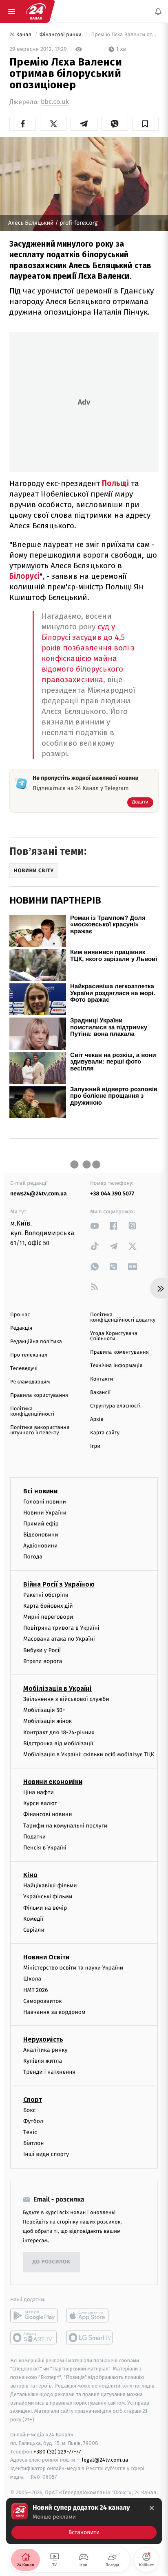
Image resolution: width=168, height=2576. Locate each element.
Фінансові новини (48, 1814)
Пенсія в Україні (45, 1848)
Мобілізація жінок (48, 1721)
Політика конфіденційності (32, 1412)
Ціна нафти (39, 1792)
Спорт (33, 2099)
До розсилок (52, 2262)
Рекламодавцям (30, 1382)
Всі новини (40, 1491)
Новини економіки (53, 1782)
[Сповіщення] (158, 11)
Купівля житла (43, 2061)
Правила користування (39, 1395)
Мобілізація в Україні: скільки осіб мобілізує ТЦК (89, 1754)
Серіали (34, 1930)
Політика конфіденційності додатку (123, 1318)
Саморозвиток (43, 2001)
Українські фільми (48, 1896)
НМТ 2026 (36, 1990)
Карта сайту (105, 1433)
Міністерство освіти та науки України (73, 1968)
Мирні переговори (48, 1617)
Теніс (30, 2132)
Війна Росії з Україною (59, 1584)
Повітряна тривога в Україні (61, 1628)
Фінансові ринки (61, 35)
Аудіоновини (40, 1546)
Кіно (30, 1875)
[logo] (36, 11)
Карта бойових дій (48, 1606)
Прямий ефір (41, 1524)
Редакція (21, 1328)
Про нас (20, 1315)
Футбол (33, 2121)
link (95, 1226)
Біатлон (34, 2143)
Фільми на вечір (45, 1907)
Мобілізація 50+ (44, 1710)
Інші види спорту (46, 2154)
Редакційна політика (36, 1342)
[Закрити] (152, 2508)
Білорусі (24, 576)
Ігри (95, 1446)
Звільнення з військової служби (66, 1699)
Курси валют (40, 1803)
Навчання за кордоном (54, 2012)
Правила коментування (119, 1352)
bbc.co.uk (55, 102)
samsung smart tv (90, 2337)
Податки (34, 1837)
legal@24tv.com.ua (105, 2460)
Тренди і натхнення (49, 2072)
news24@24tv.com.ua (39, 1194)
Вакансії (100, 1393)
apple (90, 2315)
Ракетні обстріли (46, 1594)
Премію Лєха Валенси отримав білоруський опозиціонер (124, 35)
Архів (97, 1419)
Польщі (115, 483)
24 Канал (21, 35)
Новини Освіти (46, 1957)
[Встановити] (84, 2521)
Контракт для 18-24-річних (59, 1732)
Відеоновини (41, 1535)
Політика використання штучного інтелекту (40, 1430)
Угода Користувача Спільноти (114, 1336)
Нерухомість (43, 2039)
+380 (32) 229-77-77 (57, 2451)
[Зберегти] (145, 124)
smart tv (34, 2337)
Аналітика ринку (45, 2050)
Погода (33, 1557)
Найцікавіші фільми (50, 1885)
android (34, 2315)
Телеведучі (24, 1369)
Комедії (33, 1919)
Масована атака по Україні (59, 1639)
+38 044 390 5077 (112, 1194)
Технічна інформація (116, 1366)
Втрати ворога (43, 1661)
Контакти (102, 1379)
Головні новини (45, 1501)
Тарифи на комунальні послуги (65, 1825)
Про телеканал (29, 1355)
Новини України (45, 1512)
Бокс (29, 2110)
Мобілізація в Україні (57, 1689)
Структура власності (115, 1406)
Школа (32, 1979)
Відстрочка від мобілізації (58, 1743)
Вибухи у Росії (42, 1650)
